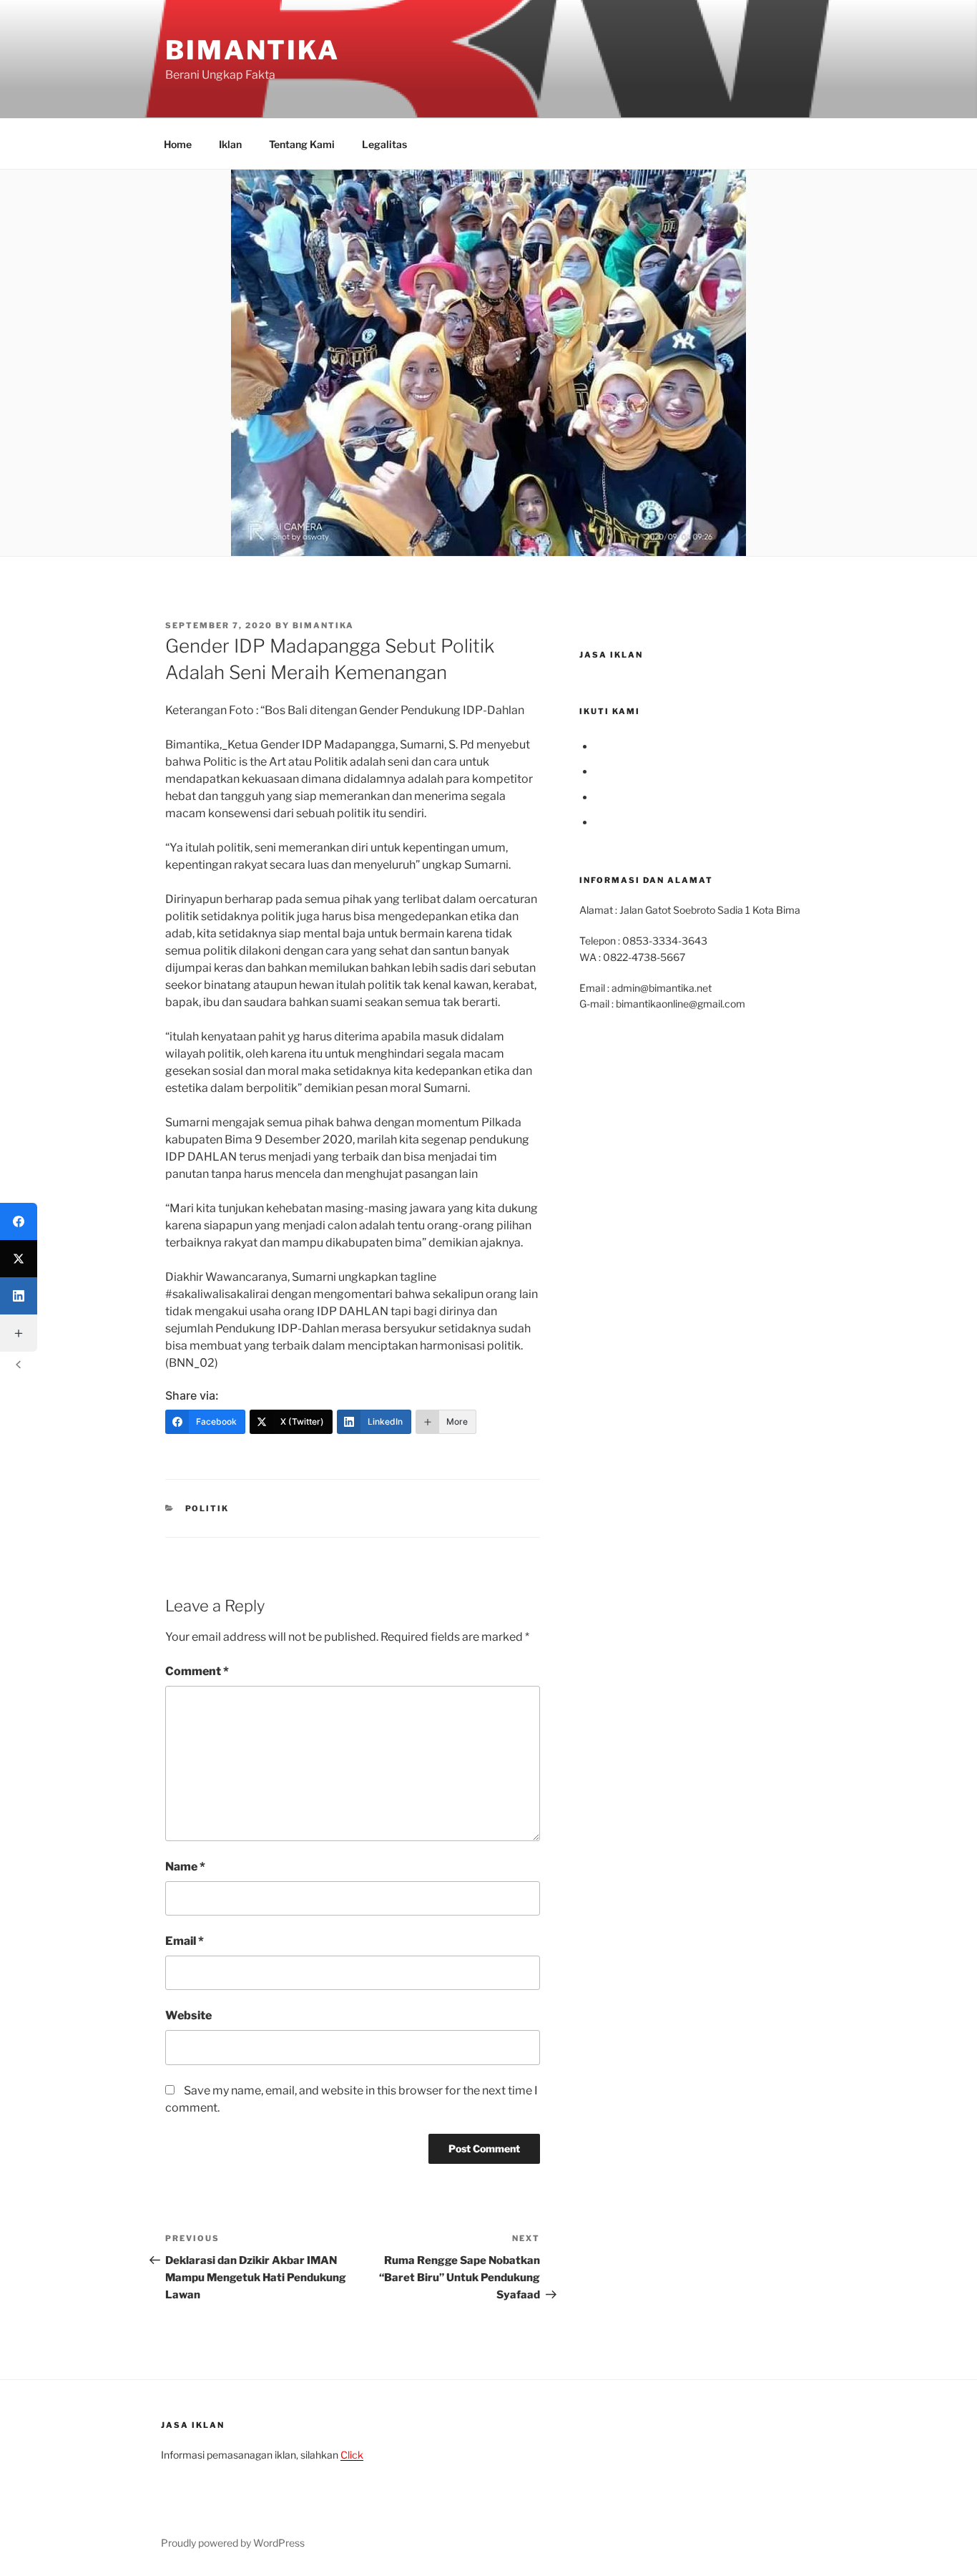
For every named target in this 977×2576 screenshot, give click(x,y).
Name (185, 1867)
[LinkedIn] (19, 1296)
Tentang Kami (302, 144)
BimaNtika (252, 50)
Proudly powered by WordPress (233, 2543)
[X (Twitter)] (19, 1259)
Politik (207, 1508)
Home (178, 144)
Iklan (230, 144)
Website (188, 2015)
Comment (197, 1671)
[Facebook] (19, 1221)
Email (185, 1941)
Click (352, 2455)
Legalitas (384, 144)
